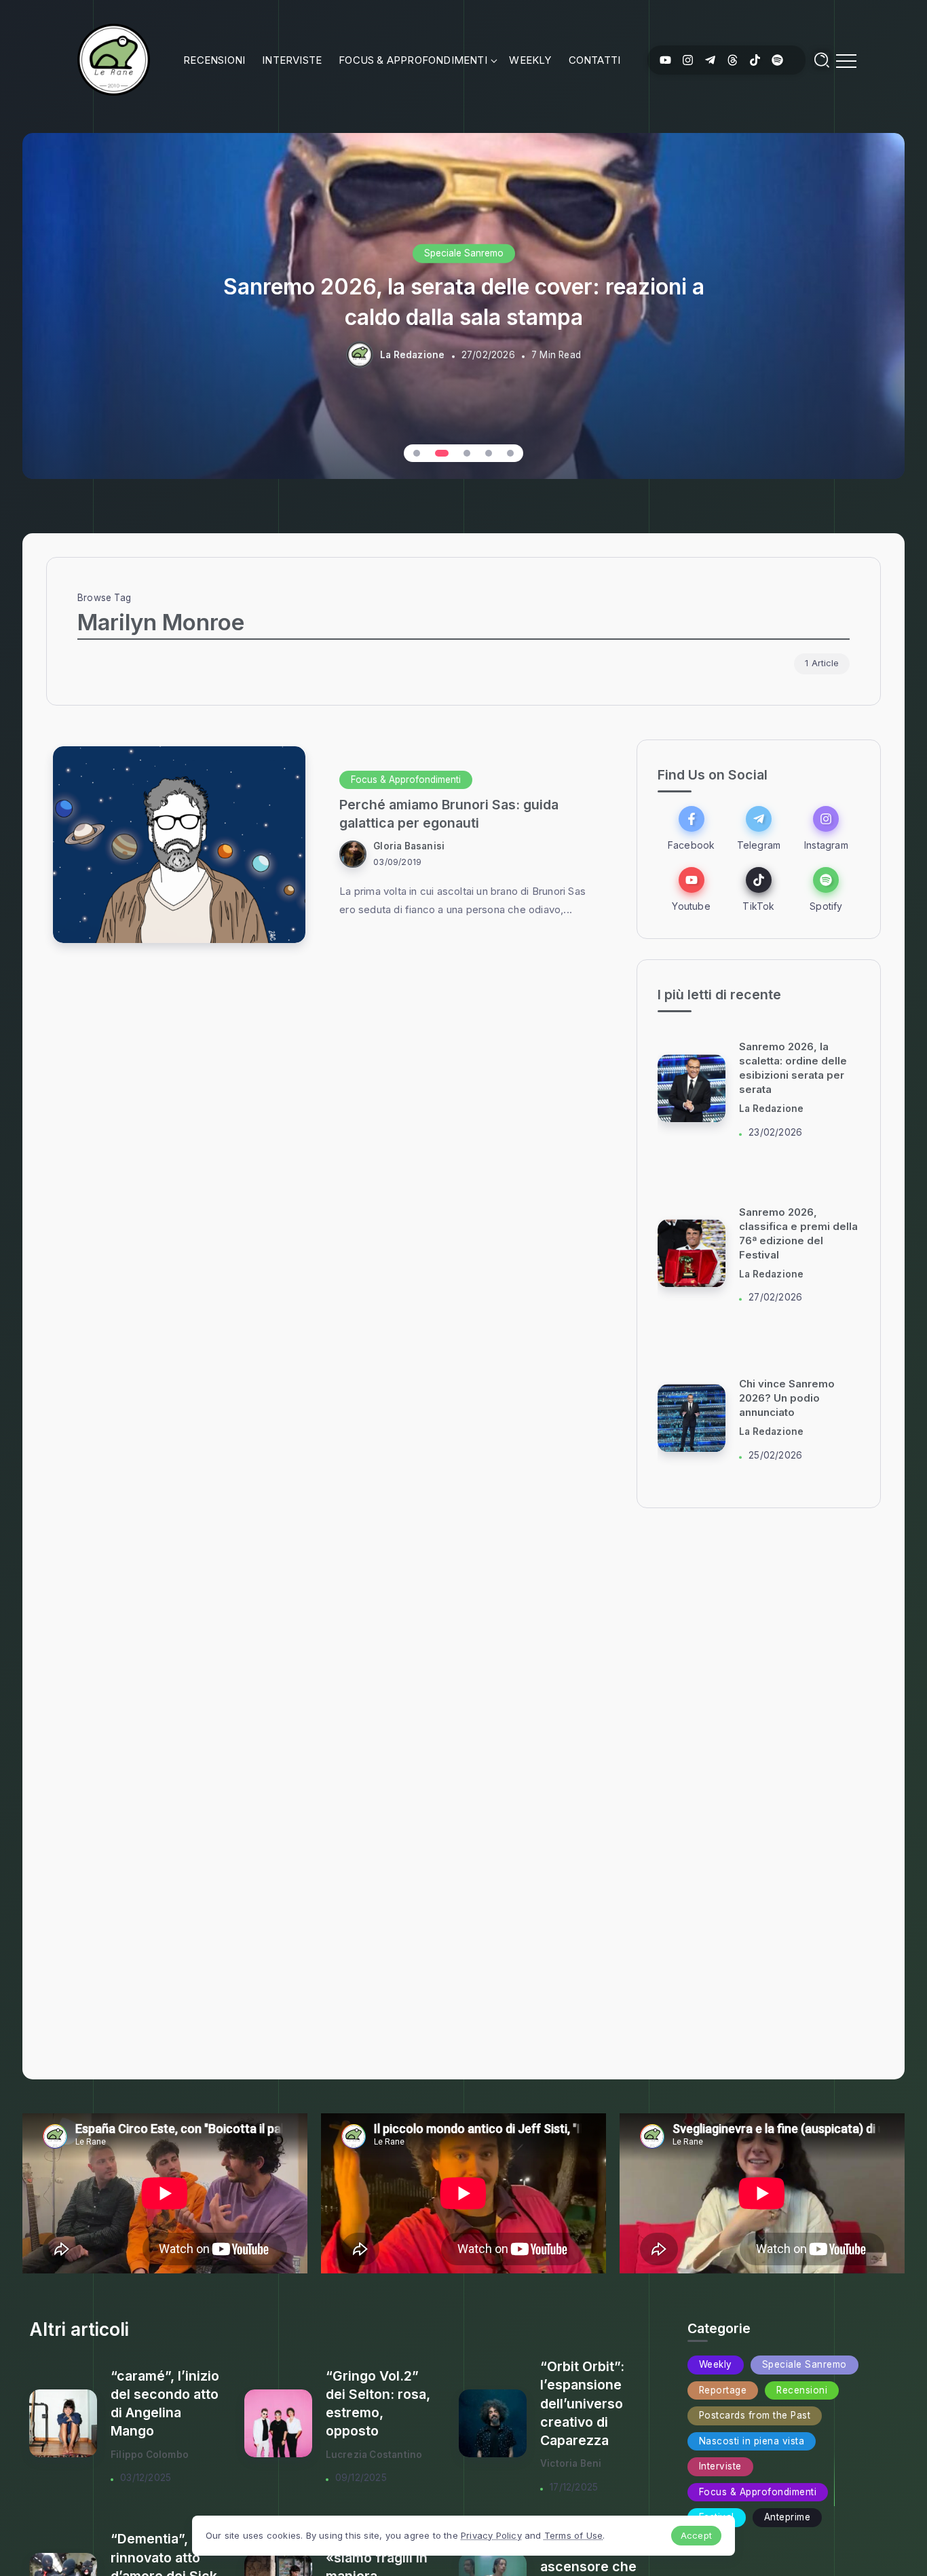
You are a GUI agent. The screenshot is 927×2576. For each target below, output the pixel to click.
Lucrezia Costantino (374, 2455)
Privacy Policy (491, 2535)
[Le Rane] (113, 59)
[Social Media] (665, 60)
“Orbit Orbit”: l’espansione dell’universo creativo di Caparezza (582, 2403)
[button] (417, 453)
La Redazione (412, 355)
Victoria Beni (571, 2463)
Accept (696, 2535)
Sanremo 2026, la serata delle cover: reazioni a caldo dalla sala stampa (464, 301)
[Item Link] (179, 845)
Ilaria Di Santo (772, 1155)
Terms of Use (573, 2535)
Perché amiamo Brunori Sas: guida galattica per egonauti (449, 814)
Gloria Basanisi (409, 846)
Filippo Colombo (150, 2455)
